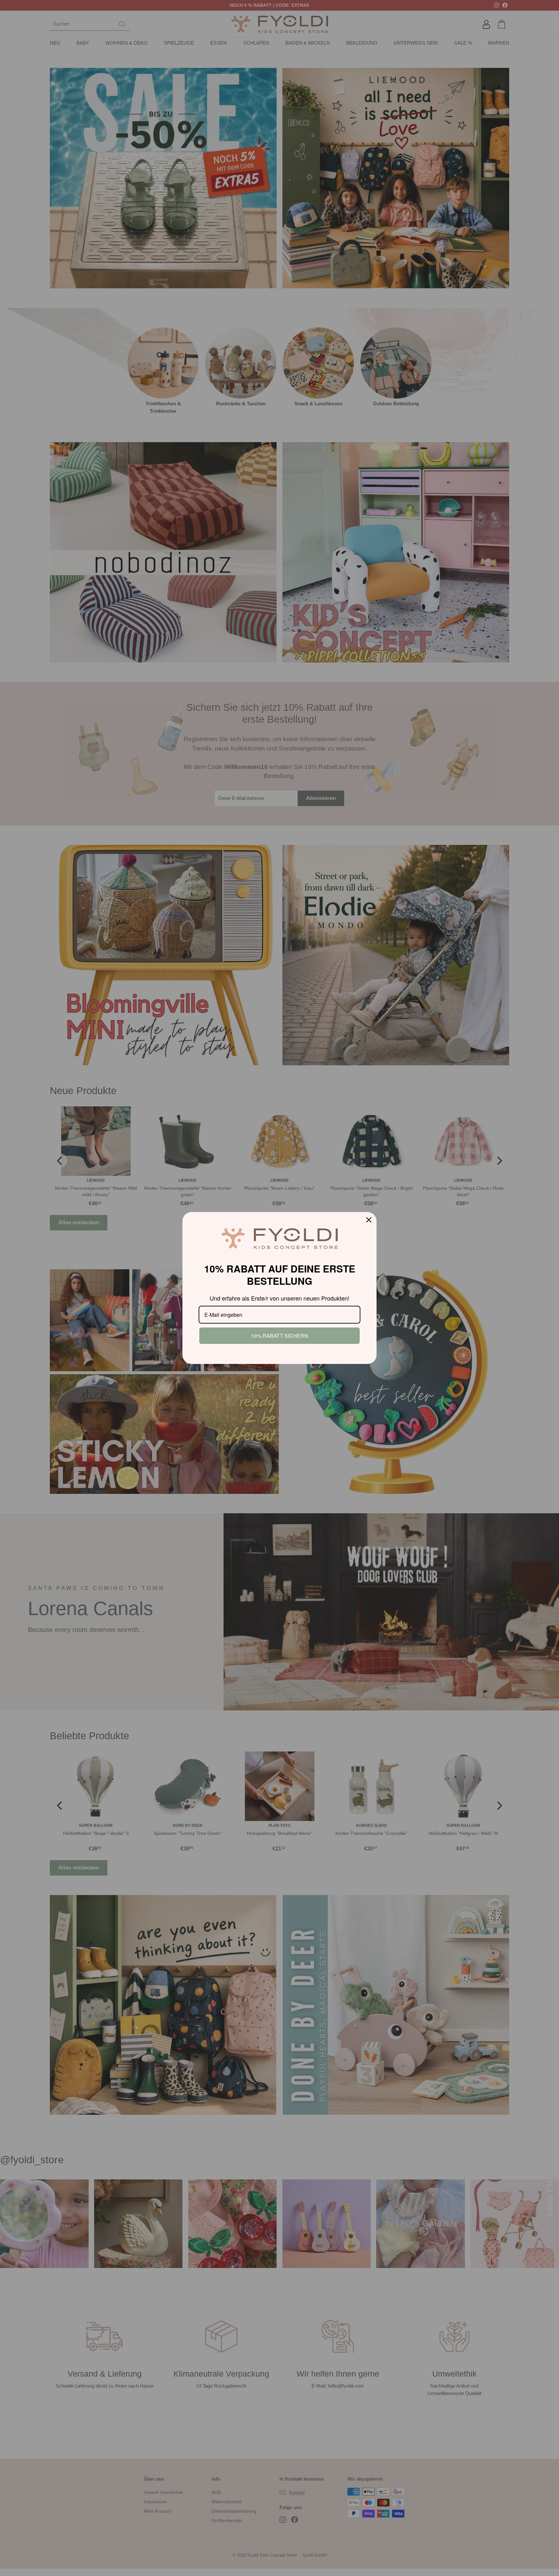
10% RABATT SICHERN (280, 1336)
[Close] (369, 1220)
